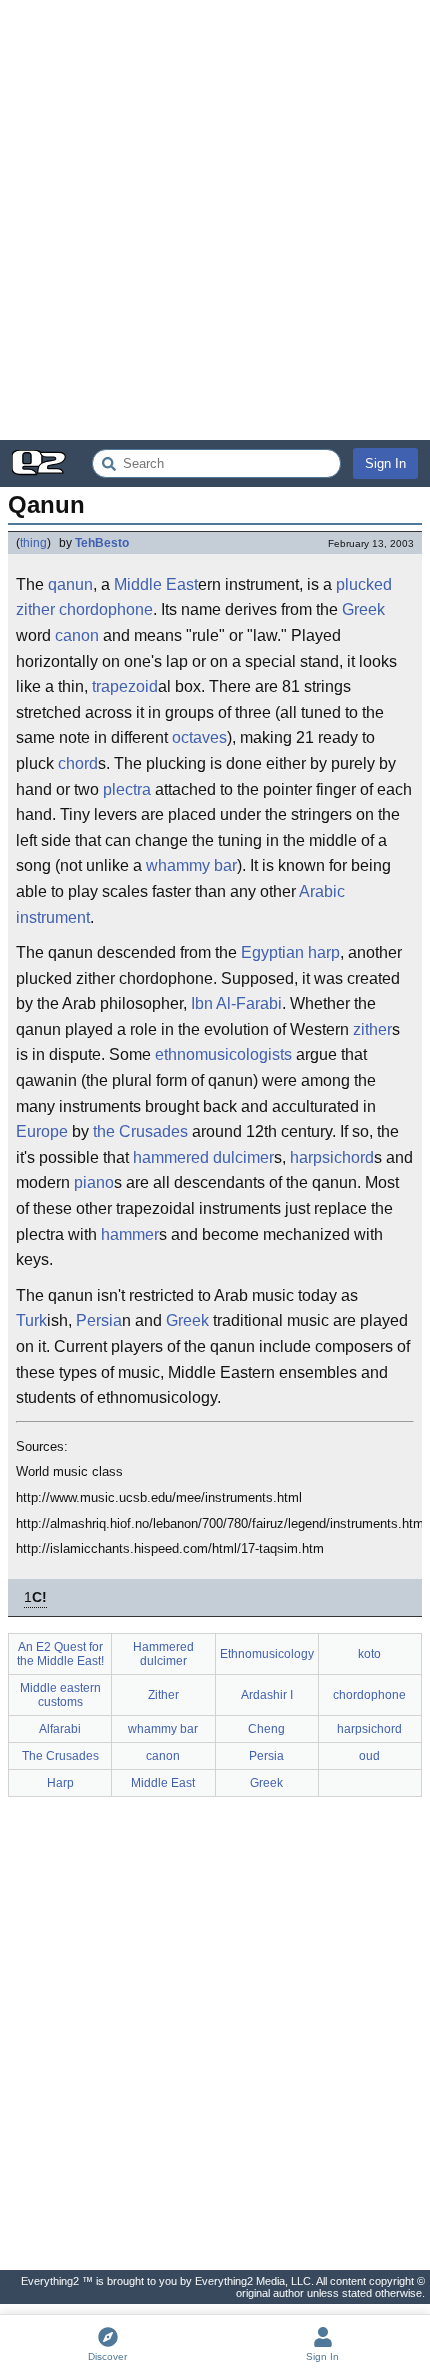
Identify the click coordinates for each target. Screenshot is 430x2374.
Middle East (156, 584)
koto (369, 1654)
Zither (163, 1695)
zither (372, 1029)
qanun (70, 584)
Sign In (385, 463)
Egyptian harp (290, 952)
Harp (60, 1783)
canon (77, 635)
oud (369, 1756)
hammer (130, 1234)
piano (94, 1182)
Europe (42, 1131)
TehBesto (102, 543)
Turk (31, 1320)
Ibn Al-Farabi (236, 1003)
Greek (363, 609)
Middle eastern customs (60, 1695)
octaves (199, 737)
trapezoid (125, 686)
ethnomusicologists (223, 1054)
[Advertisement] (215, 220)
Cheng (266, 1729)
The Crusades (60, 1756)
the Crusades (140, 1131)
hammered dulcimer (203, 1157)
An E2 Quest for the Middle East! (60, 1654)
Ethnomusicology (267, 1654)
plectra (127, 789)
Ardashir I (267, 1695)
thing (33, 543)
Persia (99, 1320)
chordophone (369, 1695)
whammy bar (191, 865)
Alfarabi (60, 1729)
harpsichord (332, 1157)
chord (78, 763)
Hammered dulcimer (163, 1654)
